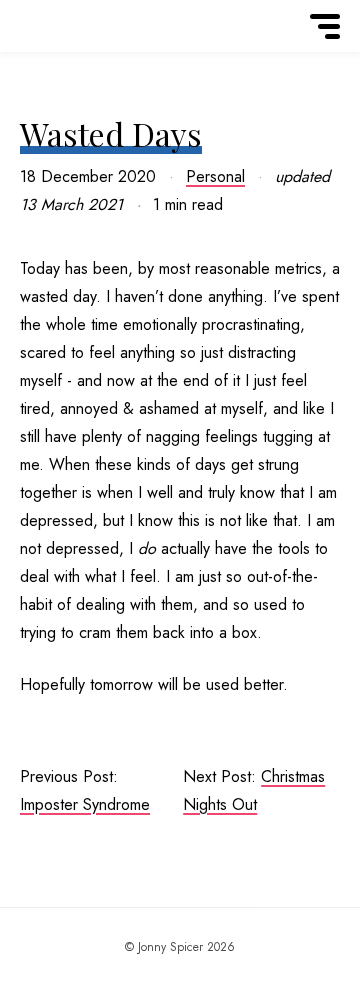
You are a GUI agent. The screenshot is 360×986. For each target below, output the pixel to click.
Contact (46, 59)
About (46, 55)
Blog (46, 57)
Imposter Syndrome (85, 804)
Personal (215, 176)
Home (46, 53)
